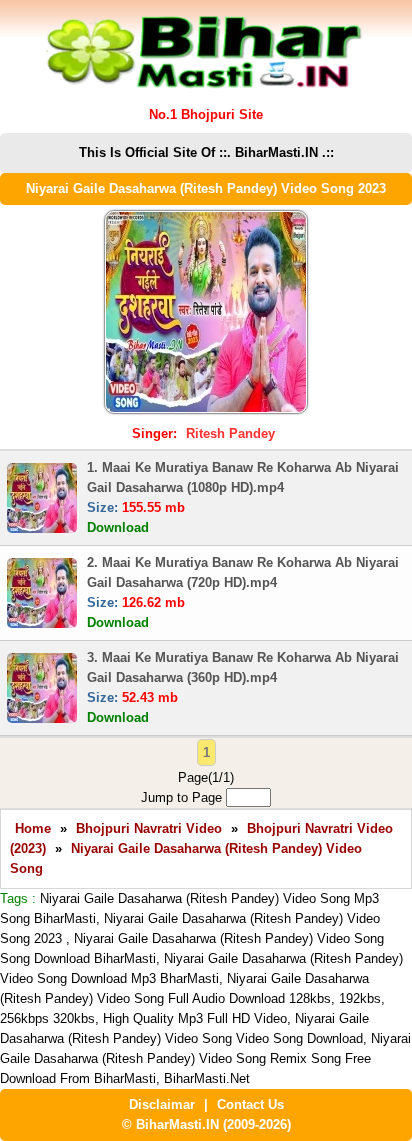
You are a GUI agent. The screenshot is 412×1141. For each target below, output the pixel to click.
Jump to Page (183, 797)
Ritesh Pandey (230, 433)
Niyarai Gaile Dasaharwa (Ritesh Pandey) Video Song (186, 858)
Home (33, 828)
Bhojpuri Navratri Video (149, 828)
